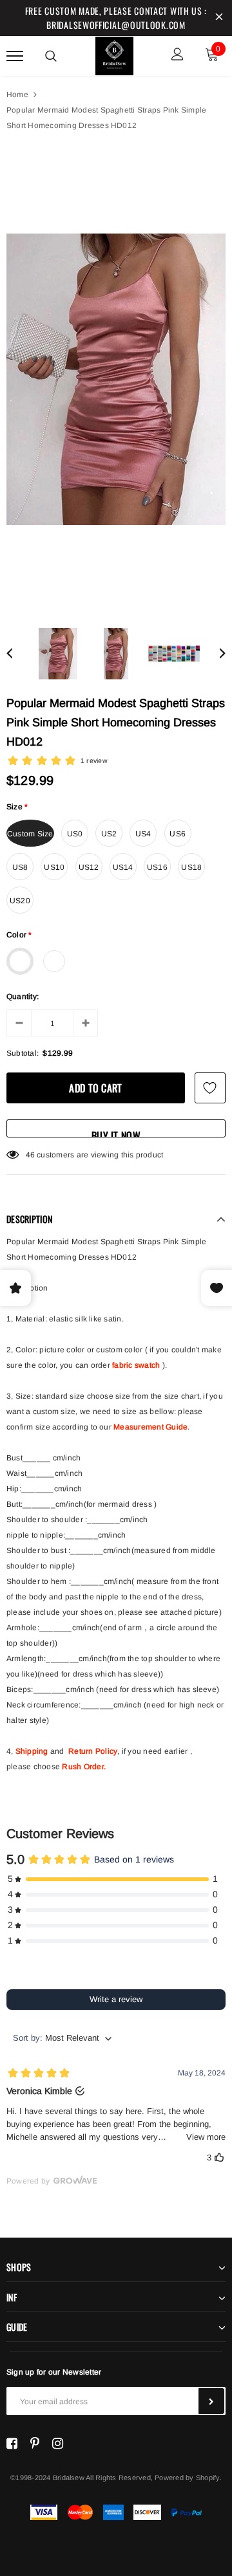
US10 (54, 867)
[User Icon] (178, 56)
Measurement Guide (150, 1427)
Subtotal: (23, 1053)
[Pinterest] (35, 2443)
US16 (157, 867)
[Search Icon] (51, 56)
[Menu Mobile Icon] (15, 56)
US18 (191, 867)
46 (30, 1155)
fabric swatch (136, 1365)
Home (17, 95)
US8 (20, 867)
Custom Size (30, 834)
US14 (123, 867)
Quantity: (23, 997)
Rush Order (82, 1767)
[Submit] (211, 2401)
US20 (20, 901)
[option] (116, 379)
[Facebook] (12, 2443)
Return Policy (93, 1751)
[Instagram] (58, 2443)
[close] (219, 18)
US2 (109, 834)
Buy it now (116, 1133)
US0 (75, 834)
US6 (178, 834)
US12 (89, 867)
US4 (143, 834)
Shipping (32, 1751)
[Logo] (115, 54)
